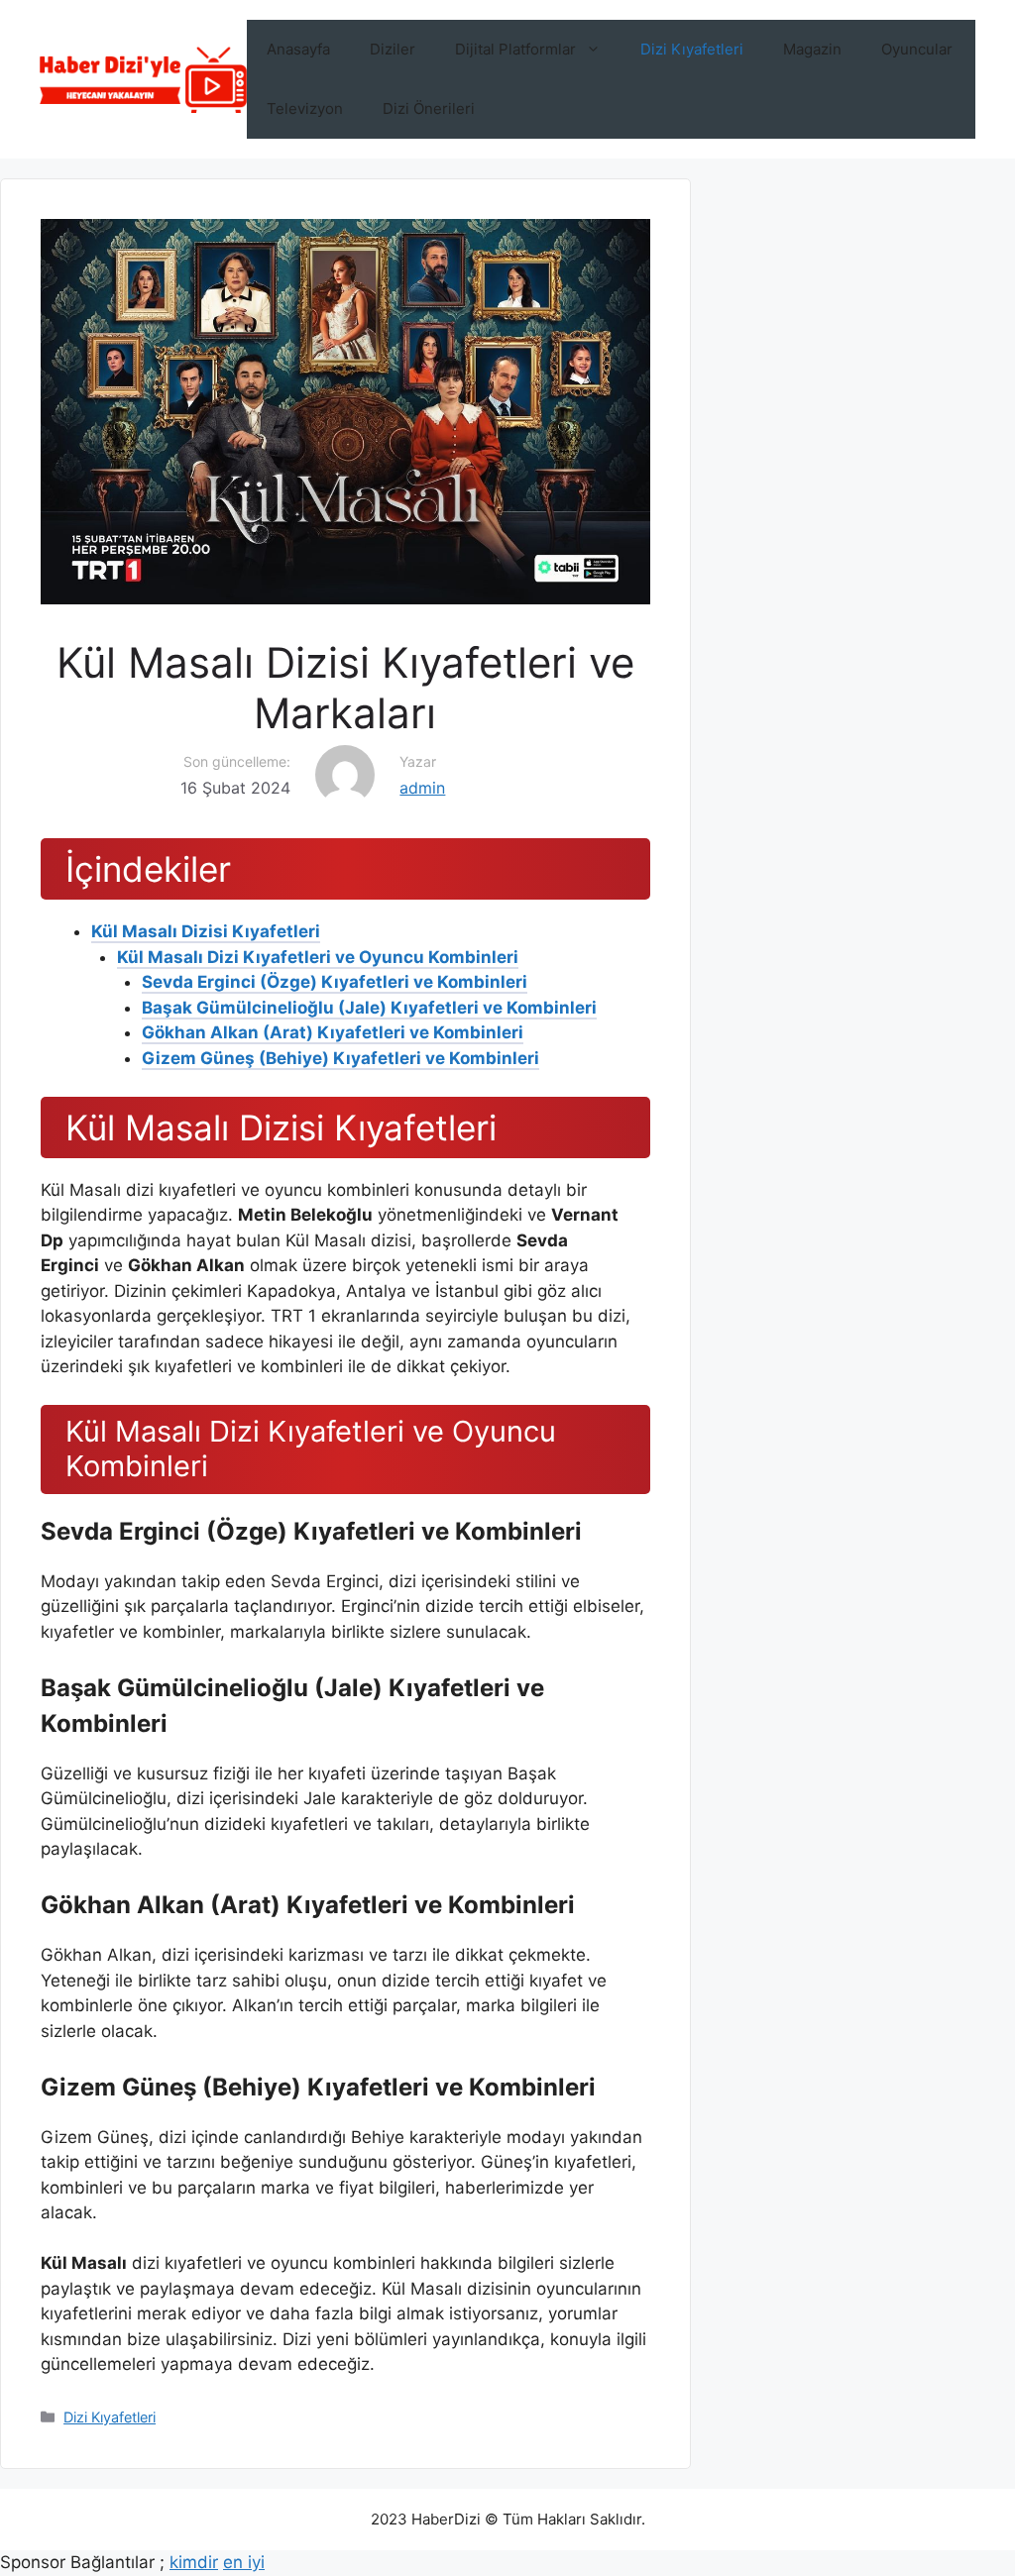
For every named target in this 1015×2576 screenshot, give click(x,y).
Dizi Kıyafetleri (692, 49)
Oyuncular (917, 49)
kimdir (194, 2562)
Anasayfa (298, 49)
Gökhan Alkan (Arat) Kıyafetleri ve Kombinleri (333, 1032)
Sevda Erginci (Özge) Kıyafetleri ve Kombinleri (335, 982)
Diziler (393, 49)
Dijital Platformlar (515, 49)
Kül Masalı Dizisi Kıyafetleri (206, 931)
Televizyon (305, 108)
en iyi (244, 2562)
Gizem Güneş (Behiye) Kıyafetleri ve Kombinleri (340, 1058)
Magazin (812, 49)
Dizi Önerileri (429, 108)
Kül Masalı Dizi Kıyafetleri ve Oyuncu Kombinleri (318, 957)
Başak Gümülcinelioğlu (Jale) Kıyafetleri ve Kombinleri (369, 1008)
